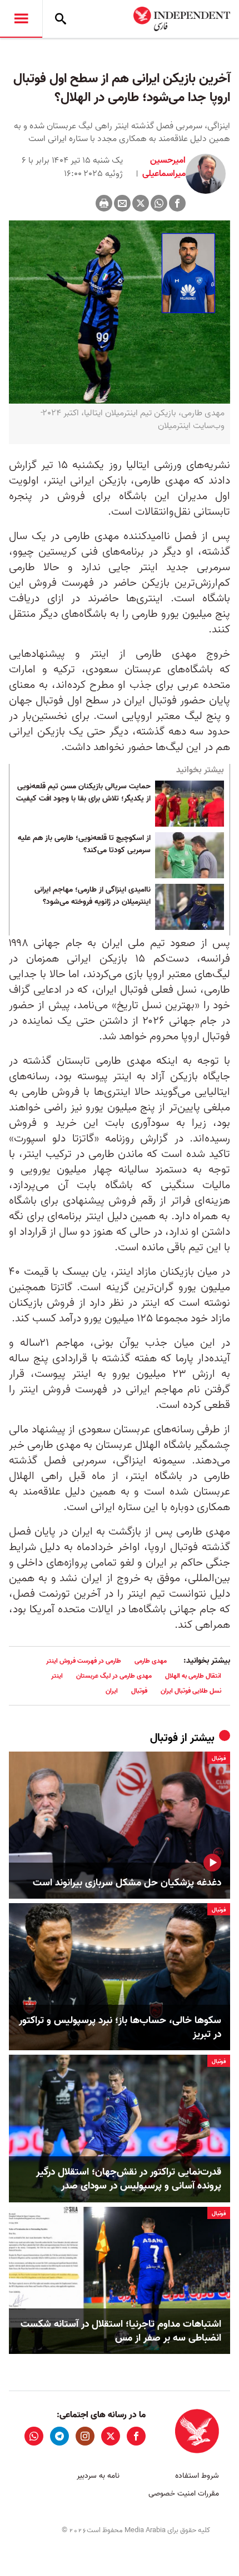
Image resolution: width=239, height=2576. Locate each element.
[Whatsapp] (159, 203)
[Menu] (21, 19)
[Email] (122, 203)
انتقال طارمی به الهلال (193, 1676)
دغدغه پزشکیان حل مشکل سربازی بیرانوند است (127, 1883)
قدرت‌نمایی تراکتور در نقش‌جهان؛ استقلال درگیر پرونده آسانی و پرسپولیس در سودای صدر (129, 2179)
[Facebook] (177, 203)
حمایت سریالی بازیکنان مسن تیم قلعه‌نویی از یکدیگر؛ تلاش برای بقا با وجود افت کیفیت (83, 793)
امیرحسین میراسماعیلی (163, 167)
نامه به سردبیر (98, 2476)
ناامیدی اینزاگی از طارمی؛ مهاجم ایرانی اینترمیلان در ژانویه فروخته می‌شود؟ (93, 896)
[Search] (61, 19)
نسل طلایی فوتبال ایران (191, 1691)
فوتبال (139, 1691)
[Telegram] (59, 2436)
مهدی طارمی (151, 1661)
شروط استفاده (197, 2476)
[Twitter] (141, 203)
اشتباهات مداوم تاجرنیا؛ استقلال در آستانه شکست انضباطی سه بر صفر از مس (121, 2331)
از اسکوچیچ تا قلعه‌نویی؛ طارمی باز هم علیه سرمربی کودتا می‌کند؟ (84, 844)
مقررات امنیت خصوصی (184, 2494)
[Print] (104, 203)
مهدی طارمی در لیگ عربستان (114, 1676)
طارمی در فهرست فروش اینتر (84, 1661)
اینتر (57, 1676)
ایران (112, 1691)
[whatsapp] (34, 2436)
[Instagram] (85, 2436)
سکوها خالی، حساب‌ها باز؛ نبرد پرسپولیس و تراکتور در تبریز (120, 2027)
